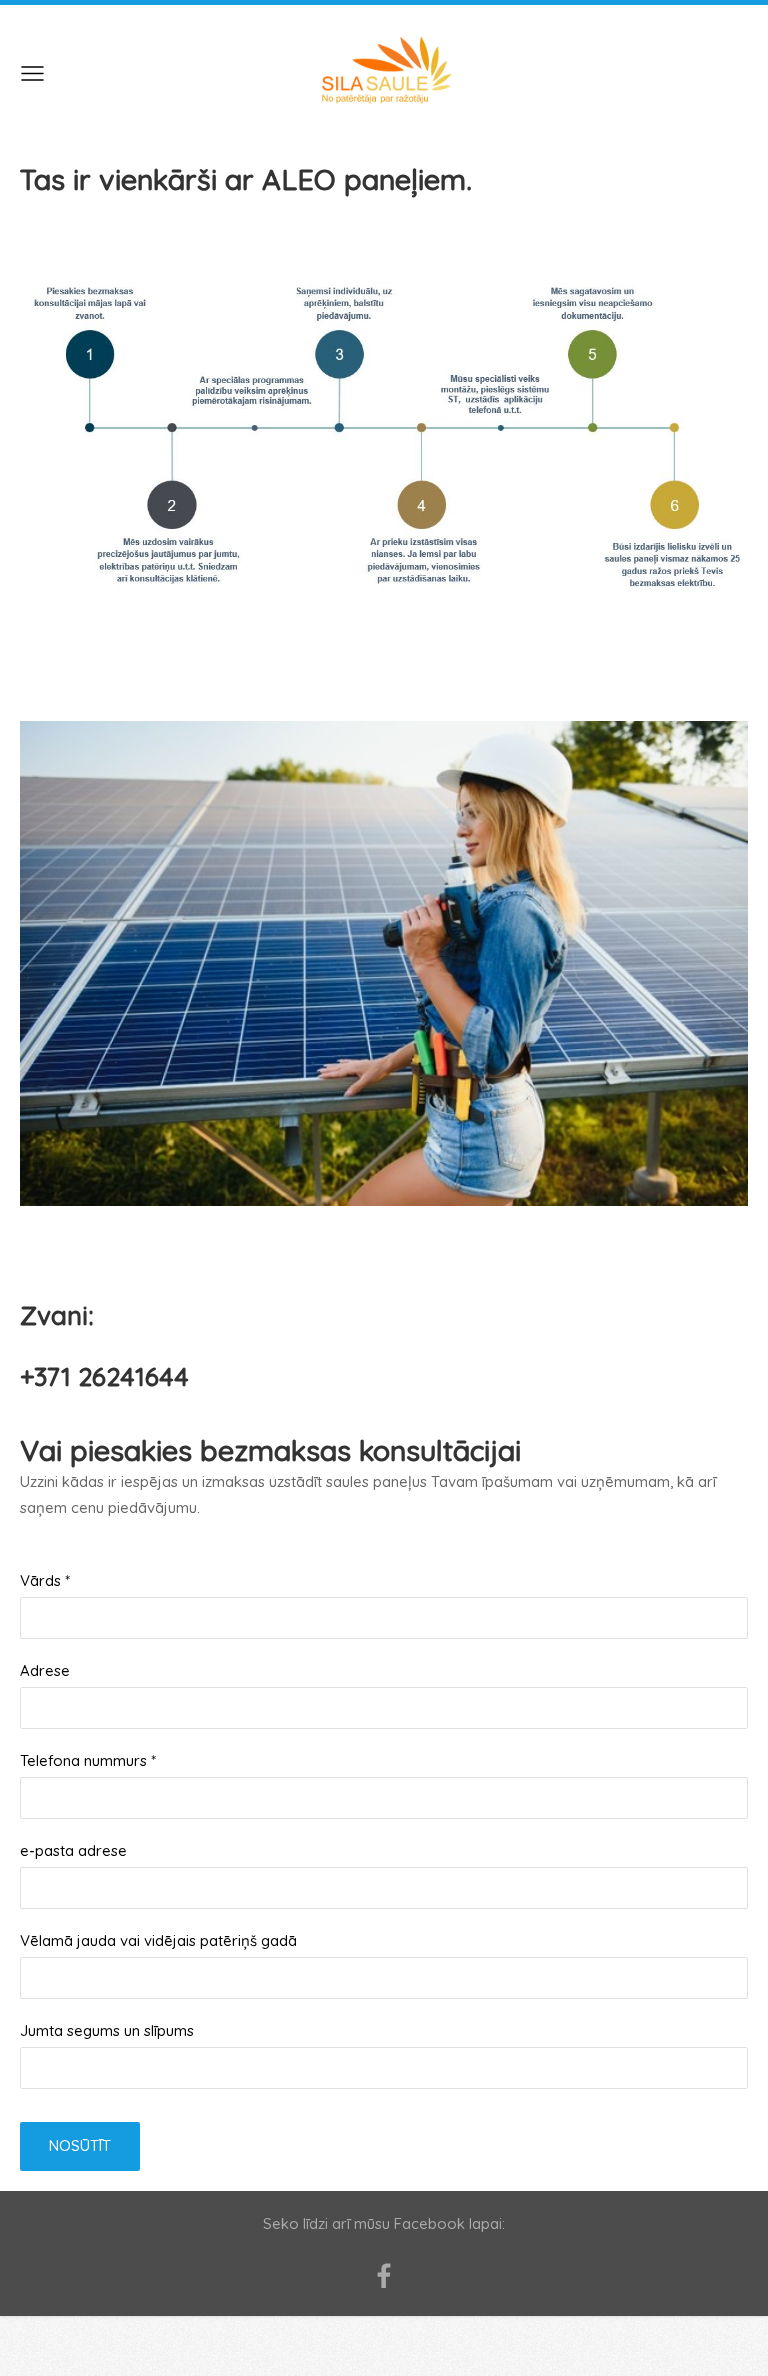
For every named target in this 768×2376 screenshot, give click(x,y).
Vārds (45, 1580)
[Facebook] (384, 2276)
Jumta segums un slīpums (107, 2030)
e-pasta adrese (73, 1850)
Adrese (45, 1670)
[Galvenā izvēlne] (32, 73)
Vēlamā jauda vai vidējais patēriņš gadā (158, 1940)
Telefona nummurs (88, 1760)
